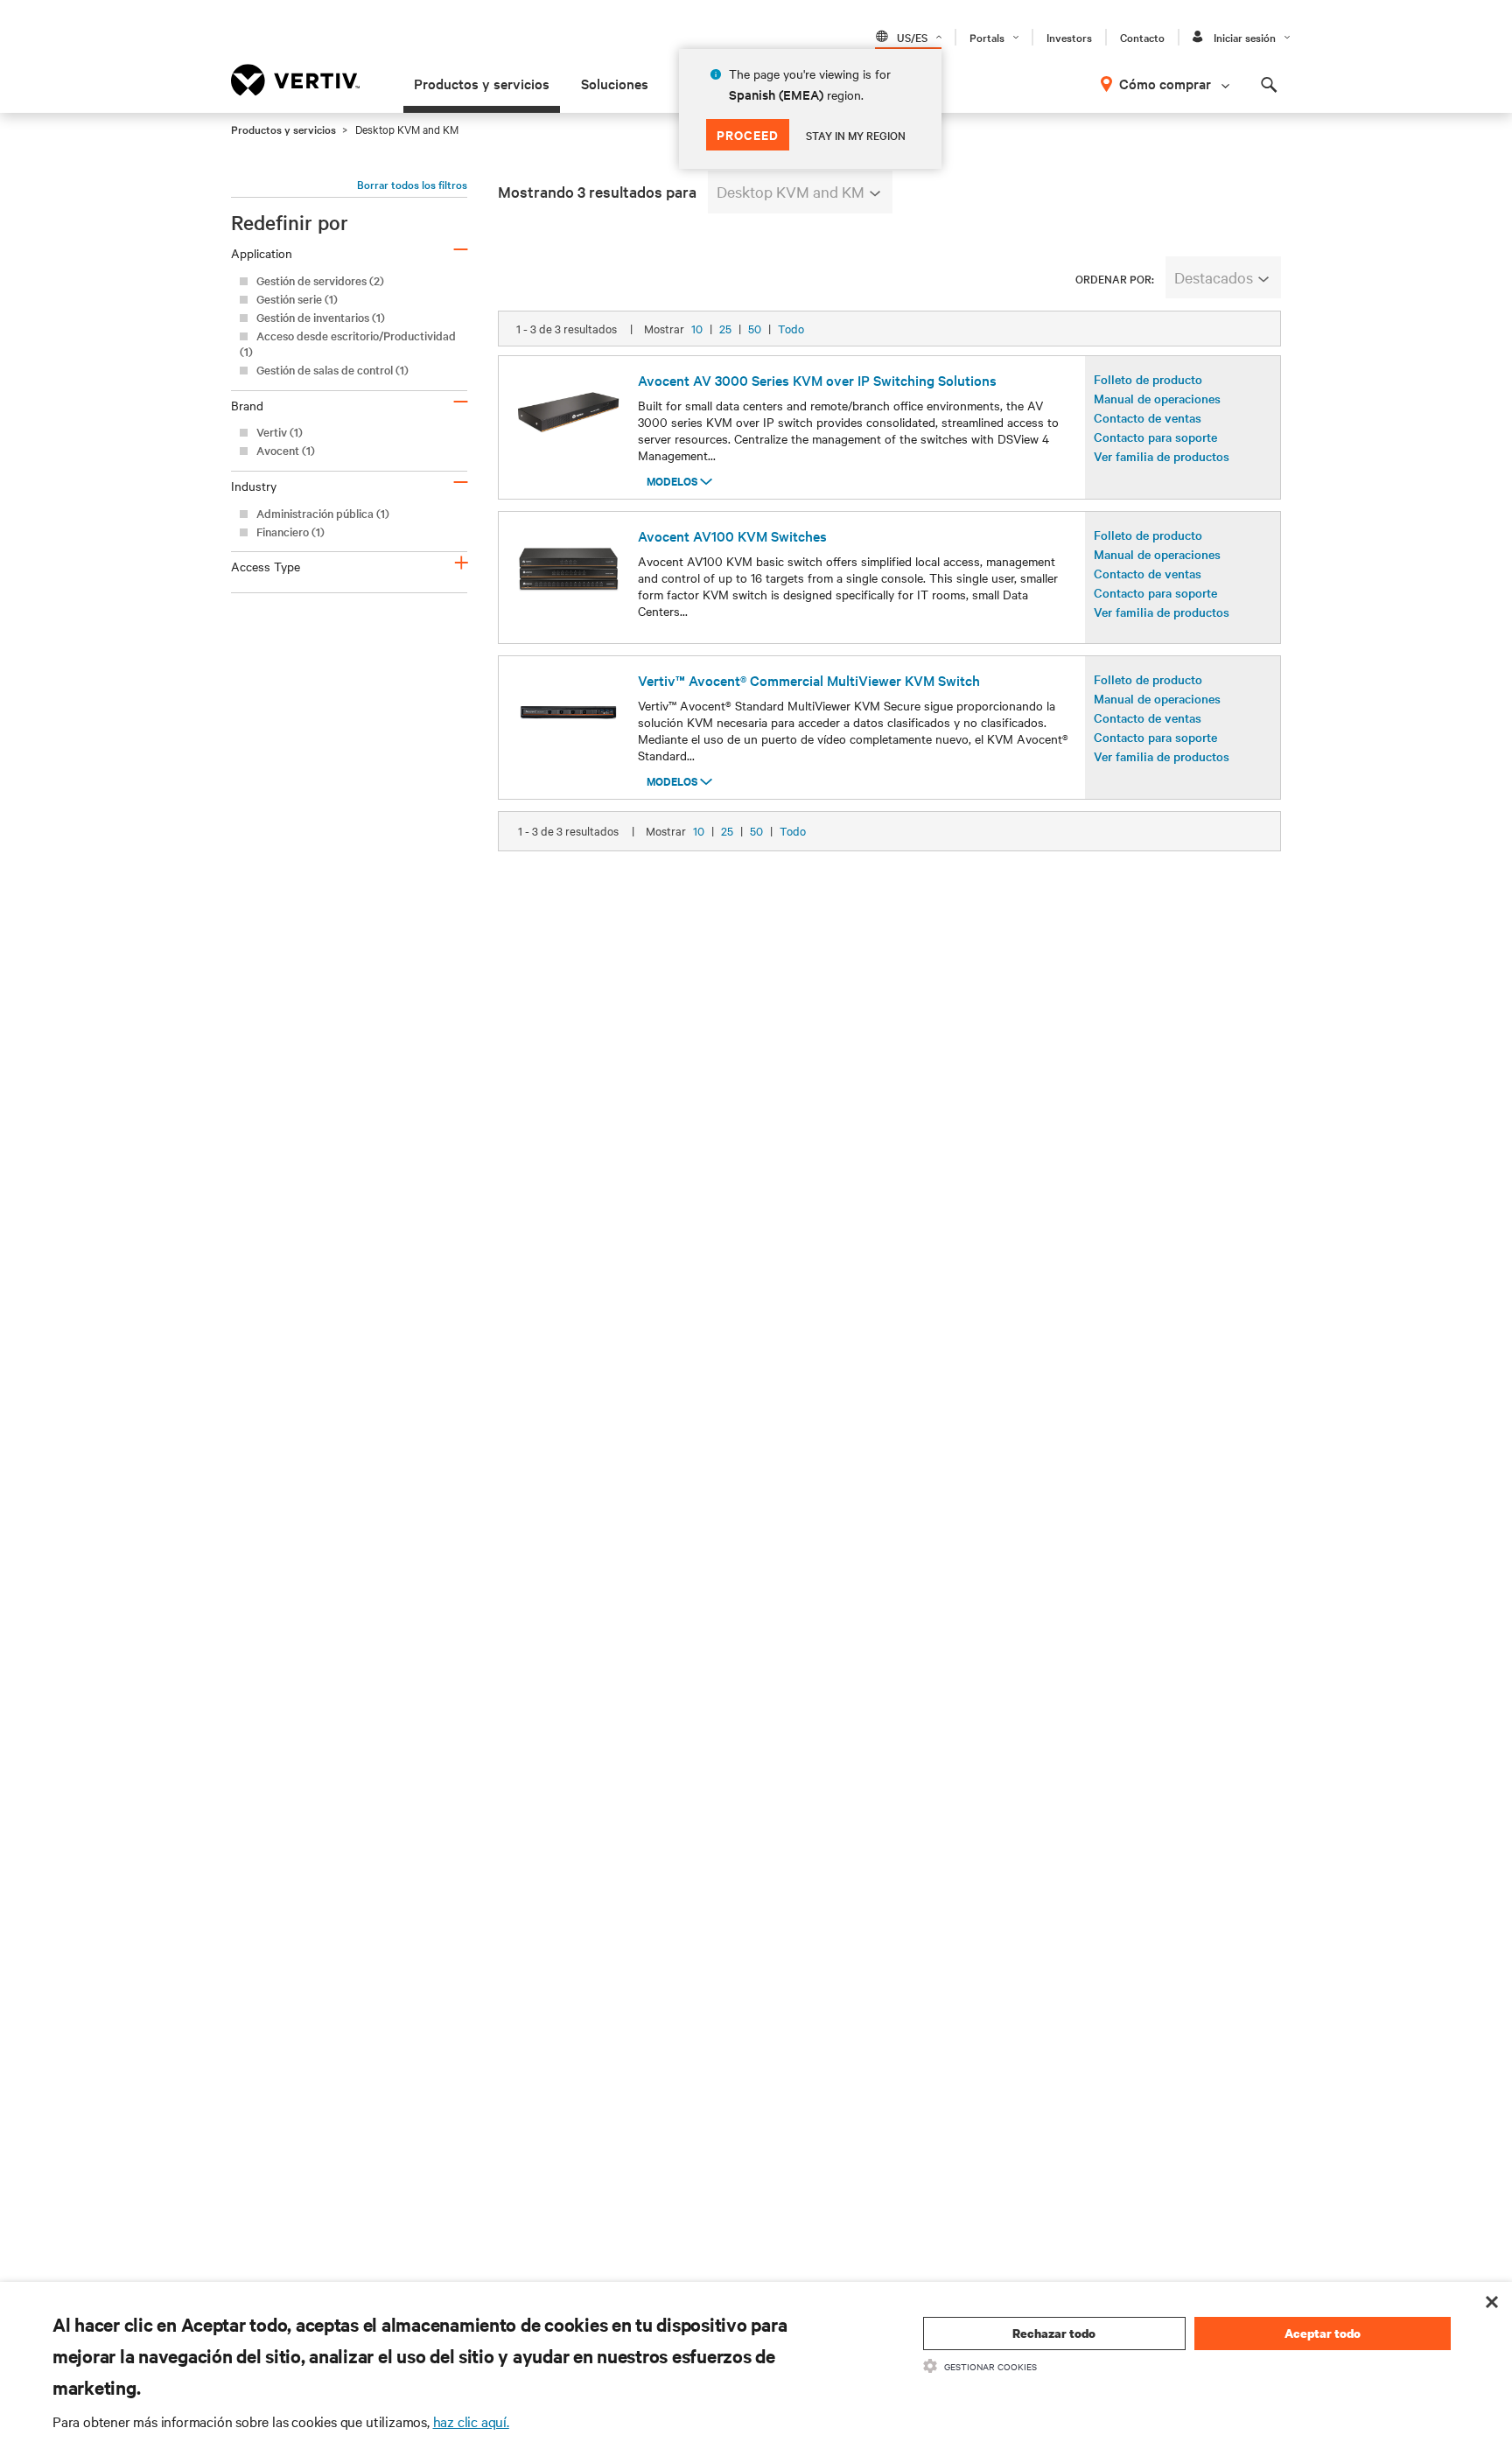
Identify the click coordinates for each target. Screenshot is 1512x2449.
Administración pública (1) (323, 513)
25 (725, 328)
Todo (791, 328)
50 (755, 328)
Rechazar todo (1054, 2333)
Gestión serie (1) (297, 299)
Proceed (748, 134)
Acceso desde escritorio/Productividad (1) (348, 343)
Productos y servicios (482, 83)
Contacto (1142, 37)
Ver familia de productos (1162, 456)
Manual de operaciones (1157, 398)
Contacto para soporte (1155, 437)
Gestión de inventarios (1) (321, 317)
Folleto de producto (1148, 379)
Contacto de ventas (1148, 417)
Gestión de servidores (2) (320, 280)
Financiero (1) (290, 532)
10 (697, 328)
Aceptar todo (1323, 2333)
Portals (987, 37)
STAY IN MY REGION (856, 135)
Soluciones (615, 83)
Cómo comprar (1165, 83)
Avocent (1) (286, 450)
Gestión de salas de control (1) (332, 370)
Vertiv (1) (280, 432)
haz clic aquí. (471, 2421)
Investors (1069, 37)
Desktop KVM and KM (791, 191)
